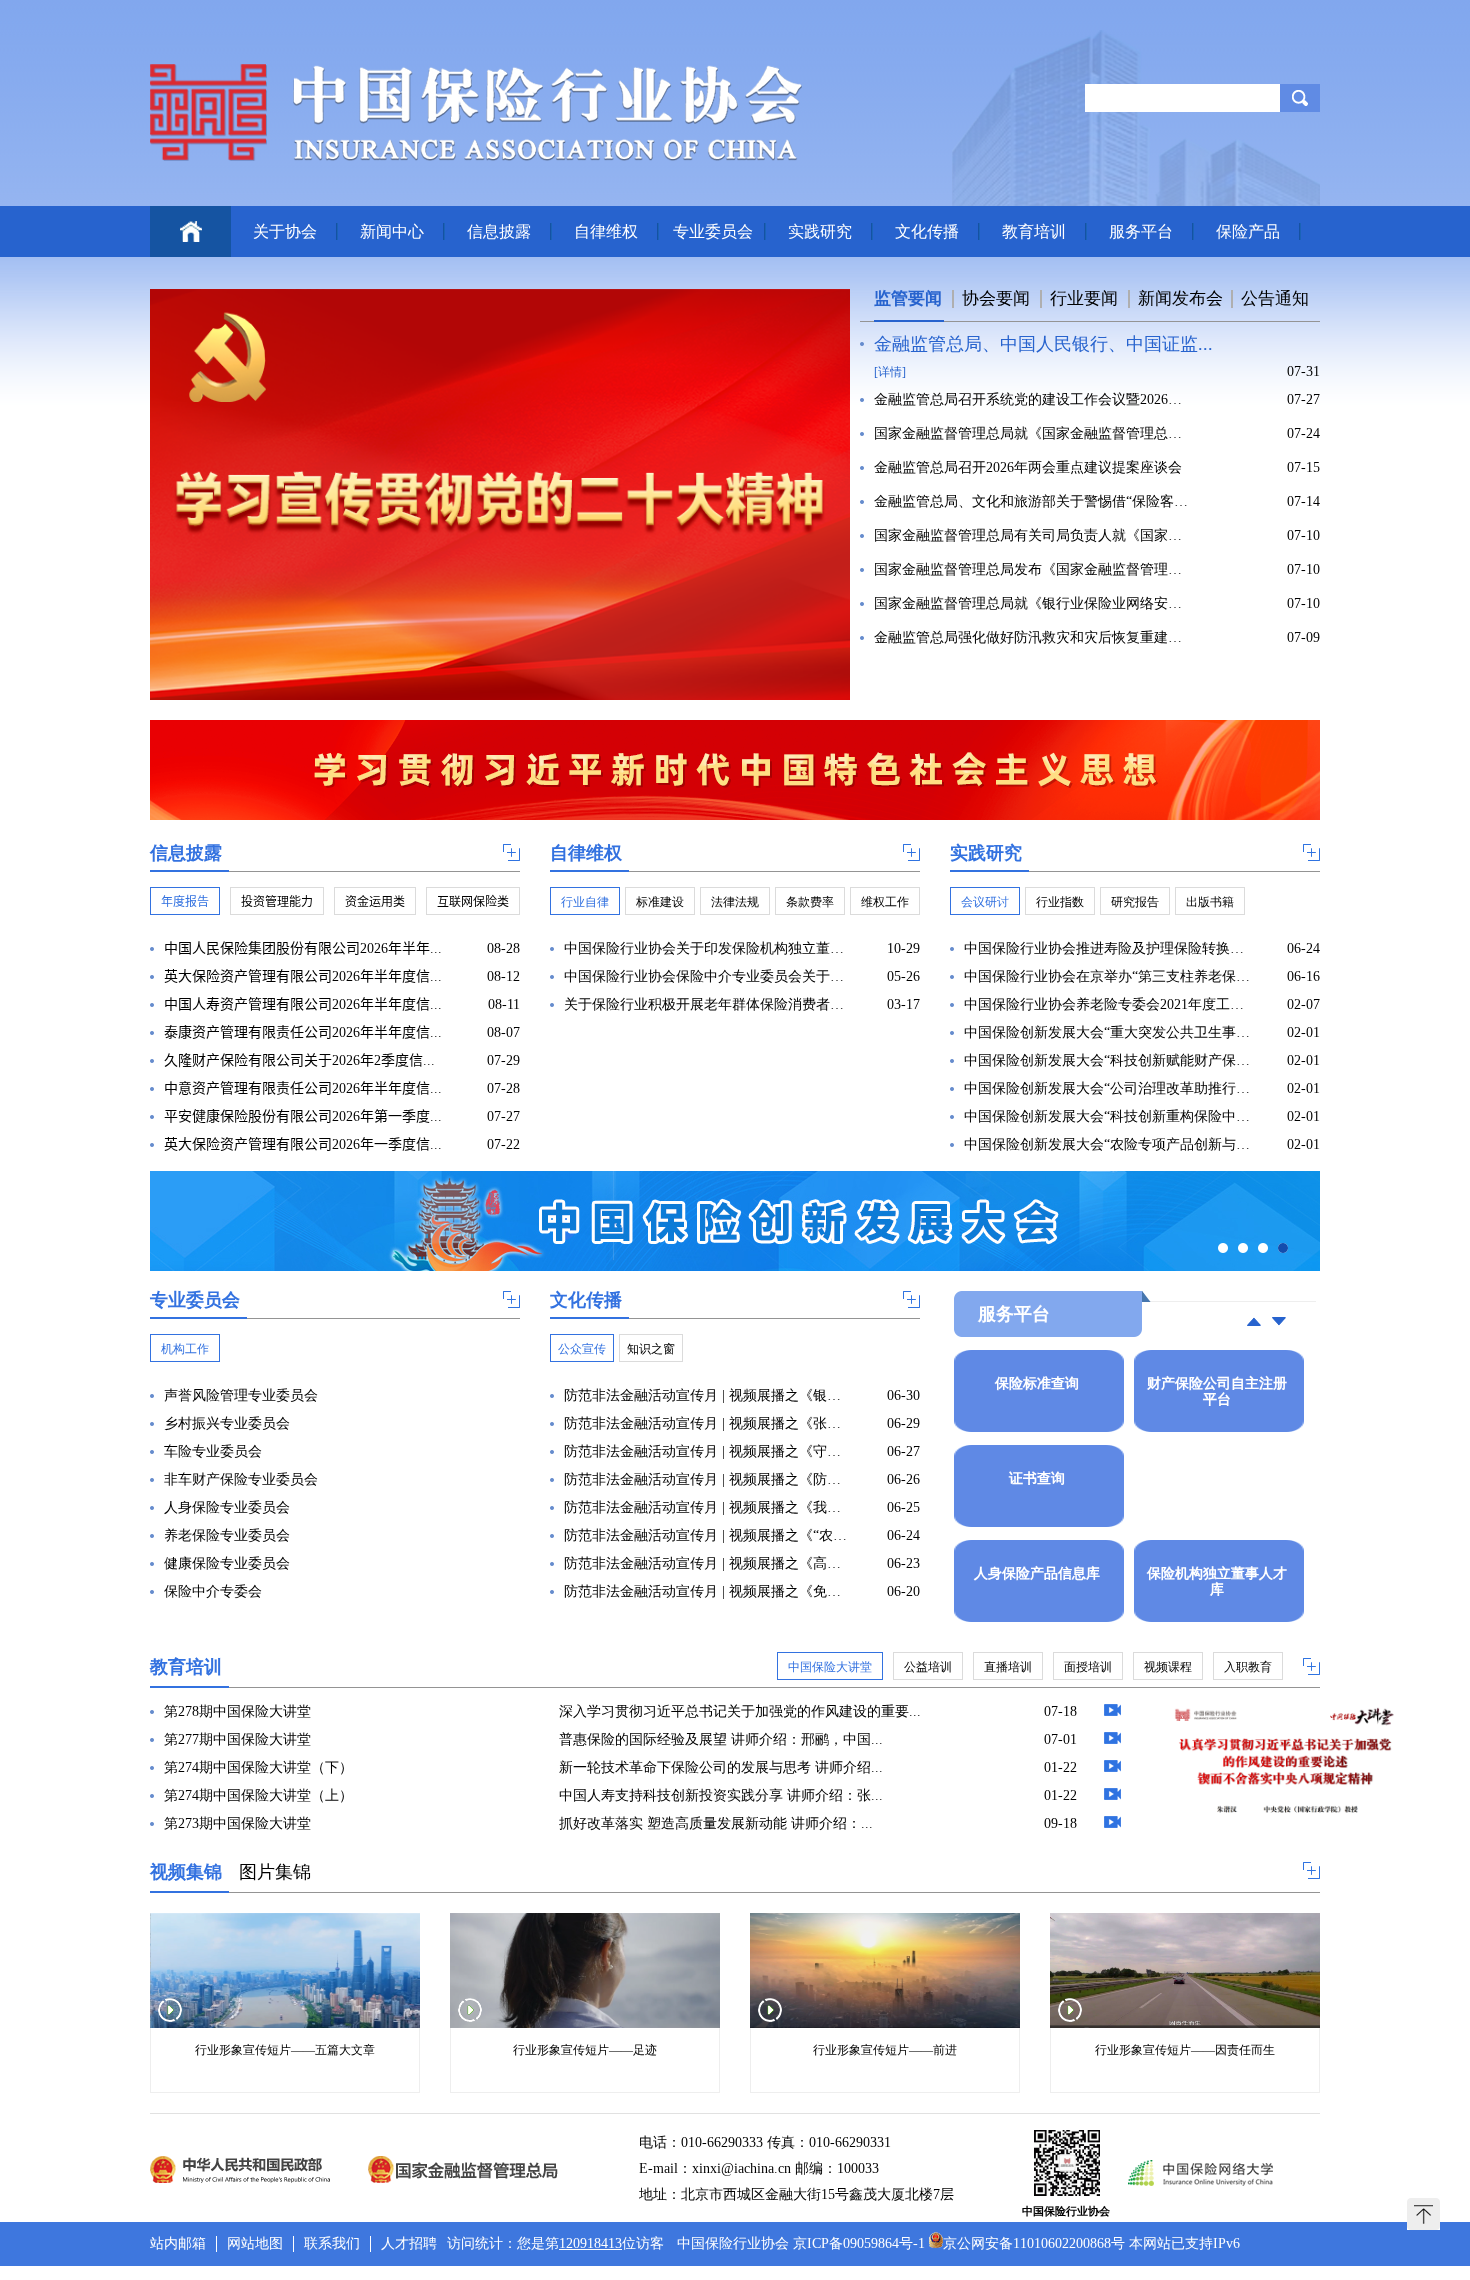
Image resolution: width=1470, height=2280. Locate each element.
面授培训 (1088, 1667)
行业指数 (1060, 902)
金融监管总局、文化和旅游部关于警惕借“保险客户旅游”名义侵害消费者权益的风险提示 (1033, 501)
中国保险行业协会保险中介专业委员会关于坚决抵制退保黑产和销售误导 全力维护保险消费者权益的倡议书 (707, 976)
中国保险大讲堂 (830, 1667)
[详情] (890, 372)
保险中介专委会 (213, 1591)
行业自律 (585, 902)
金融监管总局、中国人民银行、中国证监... (1043, 344)
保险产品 (1248, 231)
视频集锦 (186, 1872)
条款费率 (810, 902)
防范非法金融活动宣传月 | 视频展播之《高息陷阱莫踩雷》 (707, 1563)
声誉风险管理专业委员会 (241, 1395)
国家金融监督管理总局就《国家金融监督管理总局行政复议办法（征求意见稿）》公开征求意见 (1033, 433)
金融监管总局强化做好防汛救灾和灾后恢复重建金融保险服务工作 (1033, 637)
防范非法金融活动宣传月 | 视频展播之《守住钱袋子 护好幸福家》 (707, 1451)
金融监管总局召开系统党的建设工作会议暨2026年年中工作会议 (1033, 399)
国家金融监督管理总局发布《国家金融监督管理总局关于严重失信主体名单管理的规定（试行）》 (1033, 569)
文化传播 (927, 231)
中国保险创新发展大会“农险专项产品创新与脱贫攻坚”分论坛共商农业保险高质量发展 (1107, 1144)
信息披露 (499, 231)
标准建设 (660, 902)
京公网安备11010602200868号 (1034, 2243)
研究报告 (1135, 902)
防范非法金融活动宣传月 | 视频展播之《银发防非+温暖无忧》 (707, 1395)
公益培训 (928, 1667)
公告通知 (1275, 298)
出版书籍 (1210, 902)
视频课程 (1168, 1667)
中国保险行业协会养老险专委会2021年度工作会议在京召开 (1107, 1004)
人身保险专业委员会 (227, 1507)
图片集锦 (275, 1872)
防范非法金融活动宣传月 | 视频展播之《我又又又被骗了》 (707, 1507)
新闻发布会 (1180, 298)
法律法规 (735, 902)
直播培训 (1008, 1667)
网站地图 (255, 2243)
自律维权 (606, 231)
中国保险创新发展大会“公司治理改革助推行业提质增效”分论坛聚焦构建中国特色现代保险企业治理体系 (1107, 1088)
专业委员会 (713, 231)
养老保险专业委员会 (227, 1535)
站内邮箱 (178, 2243)
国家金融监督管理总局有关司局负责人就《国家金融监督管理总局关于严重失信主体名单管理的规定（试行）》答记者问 (1033, 535)
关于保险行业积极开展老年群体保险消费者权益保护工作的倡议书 (707, 1004)
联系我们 (332, 2243)
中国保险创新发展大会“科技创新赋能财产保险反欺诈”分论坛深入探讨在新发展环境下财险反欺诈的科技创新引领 (1107, 1060)
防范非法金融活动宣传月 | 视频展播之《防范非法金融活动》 (707, 1479)
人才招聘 (409, 2243)
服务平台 (1141, 231)
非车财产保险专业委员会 (241, 1479)
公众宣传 (582, 1349)
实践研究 (820, 231)
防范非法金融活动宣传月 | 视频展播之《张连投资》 (707, 1423)
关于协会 (285, 231)
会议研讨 (985, 902)
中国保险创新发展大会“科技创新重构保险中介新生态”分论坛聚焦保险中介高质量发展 (1107, 1116)
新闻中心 (392, 231)
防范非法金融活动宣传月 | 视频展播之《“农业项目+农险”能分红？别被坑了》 (707, 1535)
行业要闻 (1084, 298)
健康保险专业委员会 (227, 1563)
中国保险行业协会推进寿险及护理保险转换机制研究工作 (1107, 948)
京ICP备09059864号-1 (859, 2243)
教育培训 (1034, 231)
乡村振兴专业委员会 (227, 1423)
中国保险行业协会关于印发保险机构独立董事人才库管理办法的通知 (707, 948)
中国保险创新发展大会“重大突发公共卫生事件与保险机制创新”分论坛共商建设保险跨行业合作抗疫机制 (1107, 1032)
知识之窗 (651, 1349)
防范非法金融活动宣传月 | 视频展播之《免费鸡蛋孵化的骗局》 (707, 1591)
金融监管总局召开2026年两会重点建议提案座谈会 (1028, 467)
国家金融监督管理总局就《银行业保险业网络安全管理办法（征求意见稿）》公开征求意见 (1033, 603)
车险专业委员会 (213, 1451)
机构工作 (185, 1349)
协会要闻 (996, 298)
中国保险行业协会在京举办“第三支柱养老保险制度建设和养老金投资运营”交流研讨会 (1107, 976)
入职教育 (1248, 1667)
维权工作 (885, 902)
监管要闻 (908, 298)
